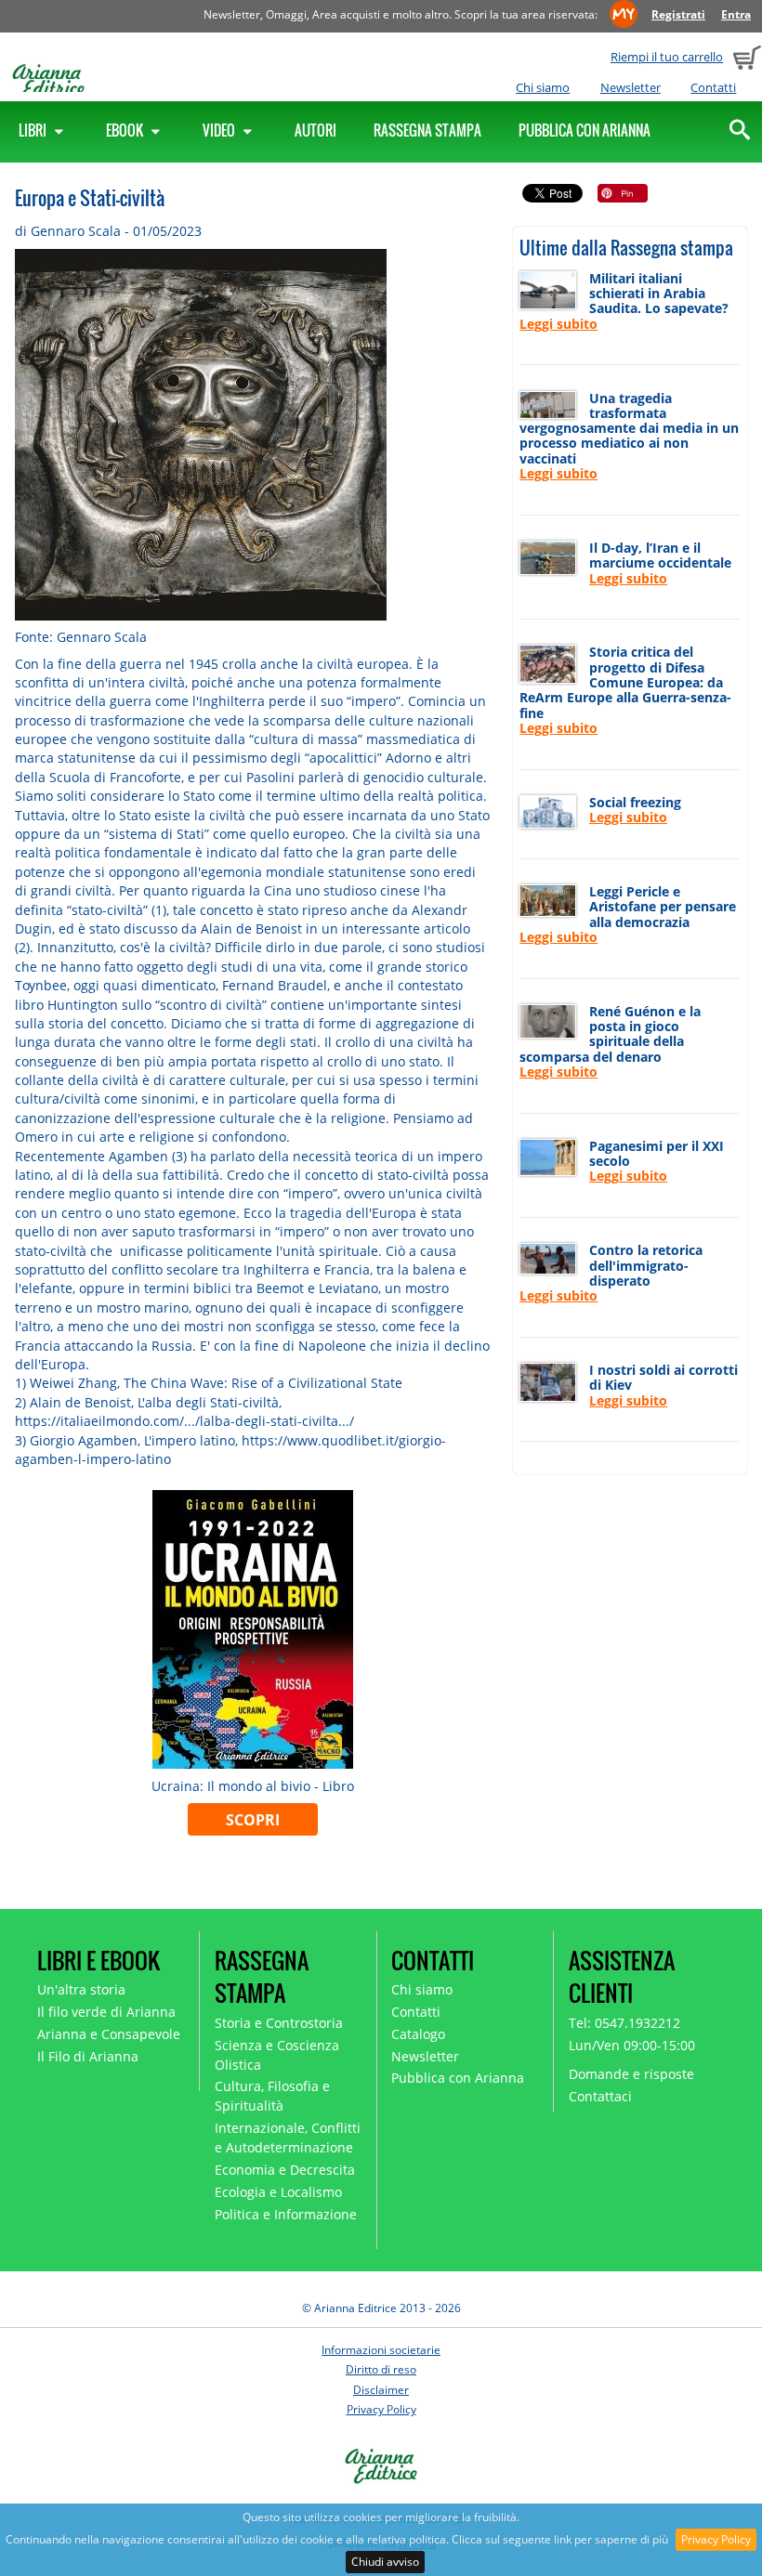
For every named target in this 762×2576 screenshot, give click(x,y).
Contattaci (600, 2096)
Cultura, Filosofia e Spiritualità (272, 2096)
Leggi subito (558, 324)
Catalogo (418, 2034)
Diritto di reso (381, 2369)
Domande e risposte (631, 2074)
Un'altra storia (81, 1989)
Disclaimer (381, 2390)
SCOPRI (253, 1820)
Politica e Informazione (286, 2214)
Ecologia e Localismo (278, 2192)
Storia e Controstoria (279, 2023)
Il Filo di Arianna (88, 2056)
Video (220, 130)
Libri (34, 130)
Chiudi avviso (385, 2562)
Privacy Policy (716, 2539)
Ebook (126, 130)
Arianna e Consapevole (109, 2034)
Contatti (713, 87)
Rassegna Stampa (427, 130)
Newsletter (631, 87)
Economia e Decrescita (285, 2170)
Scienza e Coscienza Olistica (277, 2055)
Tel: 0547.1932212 (624, 2023)
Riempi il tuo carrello (667, 57)
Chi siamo (543, 87)
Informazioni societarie (381, 2350)
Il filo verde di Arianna (106, 2012)
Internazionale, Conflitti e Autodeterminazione (288, 2138)
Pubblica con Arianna (585, 130)
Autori (315, 130)
